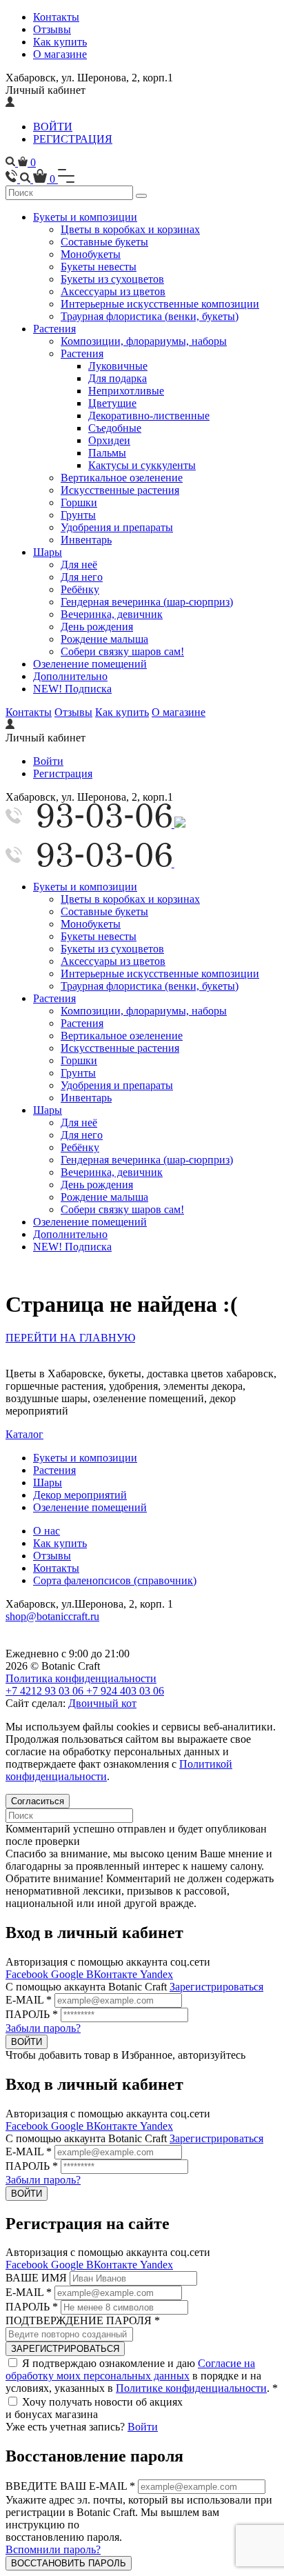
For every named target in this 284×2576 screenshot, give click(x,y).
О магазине (60, 54)
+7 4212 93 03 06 (46, 1691)
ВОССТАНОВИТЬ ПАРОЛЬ (69, 2563)
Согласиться (38, 1801)
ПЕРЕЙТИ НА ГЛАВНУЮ (70, 1338)
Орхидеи (109, 440)
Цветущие (112, 403)
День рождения (97, 627)
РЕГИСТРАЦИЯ (73, 139)
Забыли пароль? (43, 2028)
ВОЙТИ (53, 127)
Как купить (60, 42)
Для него (82, 577)
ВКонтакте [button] (113, 1974)
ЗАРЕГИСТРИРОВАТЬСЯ (65, 2349)
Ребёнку (80, 589)
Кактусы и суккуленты (142, 465)
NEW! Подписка (72, 689)
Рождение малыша (104, 639)
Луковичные (118, 366)
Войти (48, 761)
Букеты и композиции (85, 217)
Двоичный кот (102, 1703)
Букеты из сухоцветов (112, 279)
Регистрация (63, 773)
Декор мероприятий (80, 1495)
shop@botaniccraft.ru (52, 1616)
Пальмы (107, 453)
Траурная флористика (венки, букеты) (150, 316)
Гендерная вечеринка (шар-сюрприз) (147, 602)
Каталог (24, 1434)
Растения (54, 329)
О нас (47, 1531)
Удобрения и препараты (117, 527)
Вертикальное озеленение (122, 478)
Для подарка (118, 378)
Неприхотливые (126, 391)
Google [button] (69, 1974)
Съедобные (115, 428)
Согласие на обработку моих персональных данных (130, 2369)
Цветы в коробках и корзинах (130, 229)
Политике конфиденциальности (191, 2388)
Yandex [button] (156, 1974)
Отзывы (52, 29)
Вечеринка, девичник (112, 614)
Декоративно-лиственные (149, 416)
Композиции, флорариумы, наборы (144, 341)
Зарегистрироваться (216, 1987)
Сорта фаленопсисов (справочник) (115, 1580)
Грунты (78, 515)
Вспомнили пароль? (53, 2549)
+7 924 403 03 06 (125, 1691)
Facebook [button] (28, 1974)
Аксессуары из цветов (113, 291)
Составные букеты (104, 242)
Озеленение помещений (90, 664)
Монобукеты (91, 254)
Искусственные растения (120, 490)
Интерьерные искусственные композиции (160, 304)
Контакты (56, 17)
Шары (48, 552)
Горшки (79, 502)
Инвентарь (86, 540)
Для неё (79, 565)
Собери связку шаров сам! (122, 651)
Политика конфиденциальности (81, 1678)
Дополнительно (70, 676)
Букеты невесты (99, 267)
